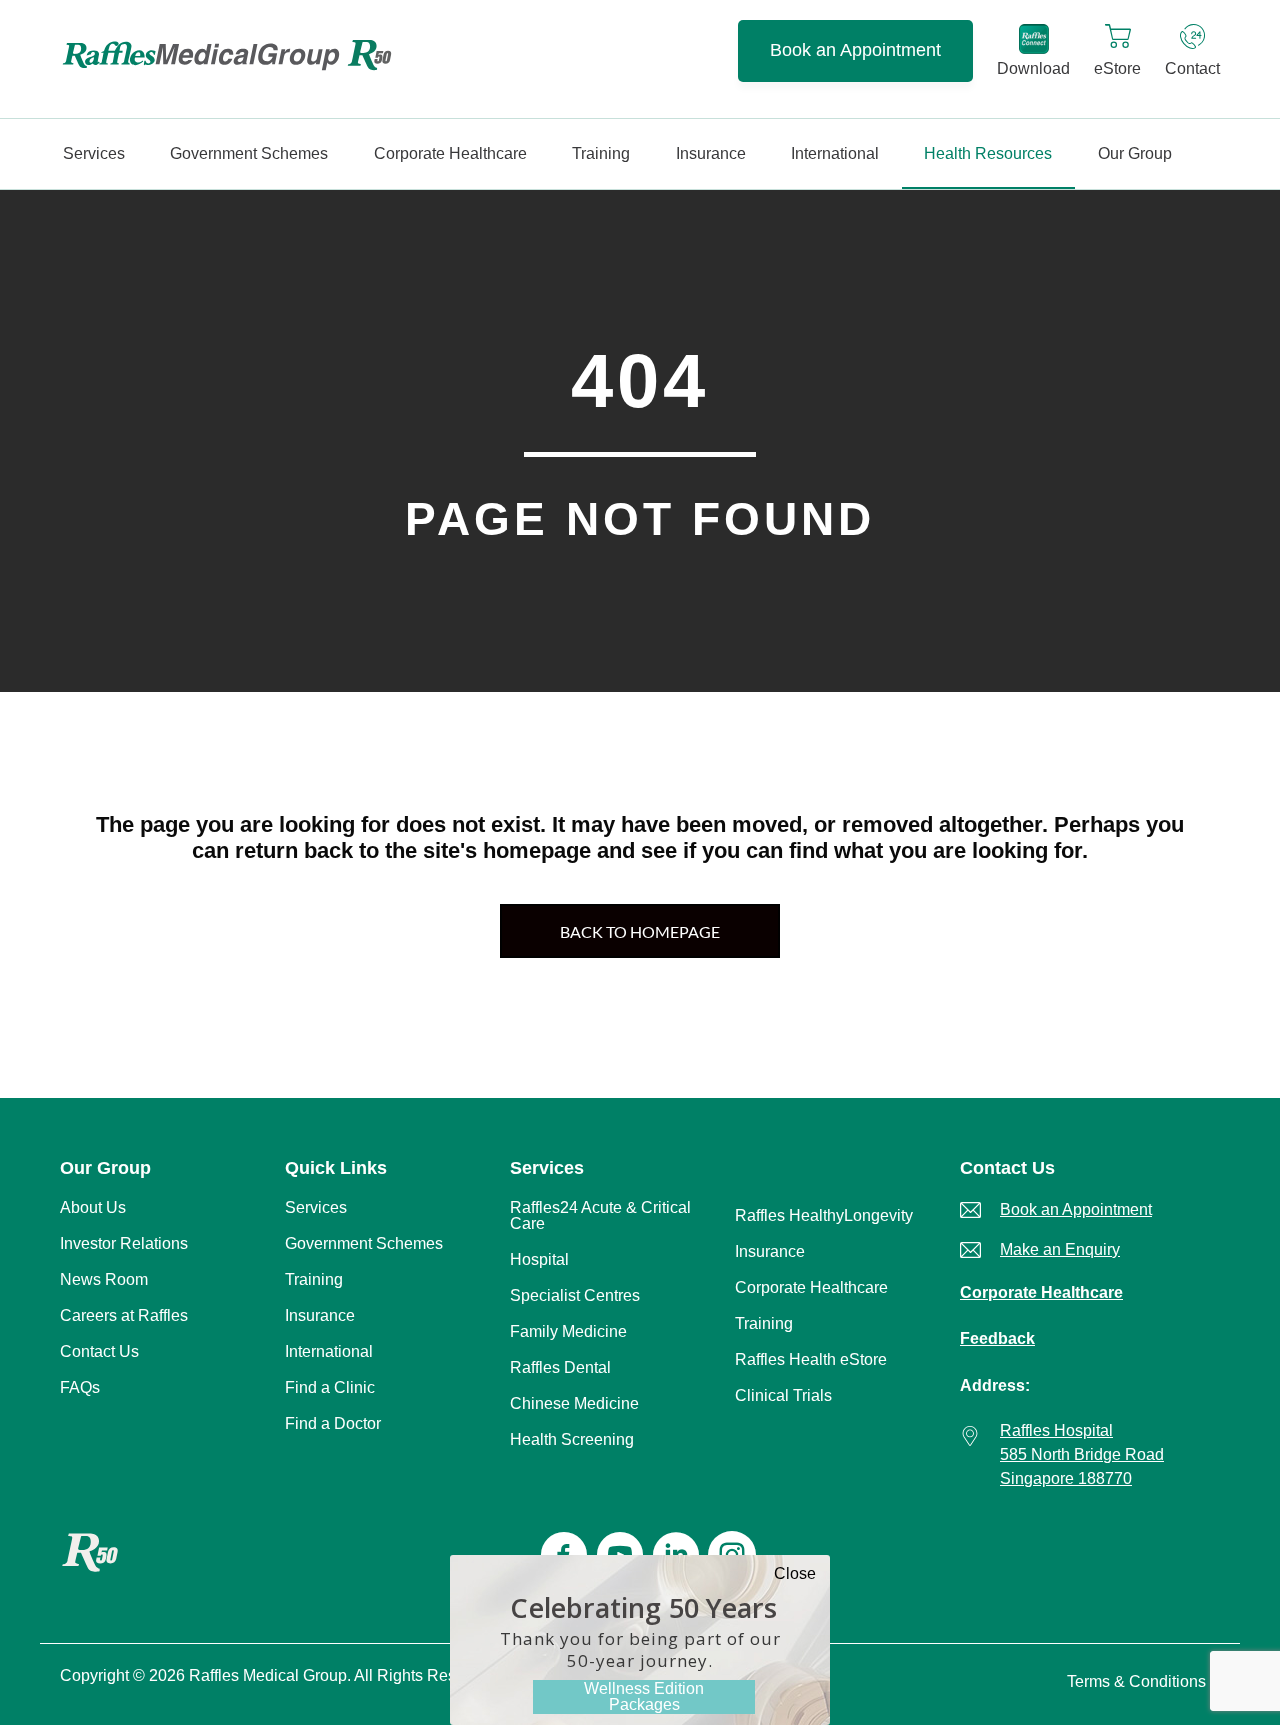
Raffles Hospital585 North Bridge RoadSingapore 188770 (1082, 1454)
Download (1033, 68)
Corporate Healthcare (1041, 1292)
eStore (1117, 68)
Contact (1192, 68)
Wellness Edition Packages (644, 1696)
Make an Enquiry (1060, 1249)
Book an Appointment (855, 50)
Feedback (997, 1338)
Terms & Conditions (1136, 1681)
